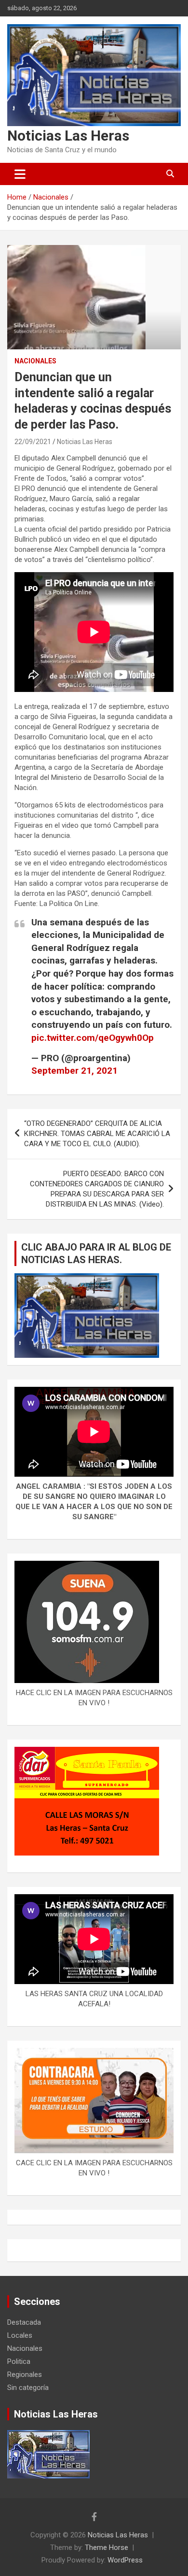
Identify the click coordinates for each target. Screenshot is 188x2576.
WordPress (125, 2560)
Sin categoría (28, 2388)
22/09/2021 (33, 442)
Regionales (25, 2375)
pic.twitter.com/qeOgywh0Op (93, 1038)
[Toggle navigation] (20, 174)
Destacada (24, 2322)
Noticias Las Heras (68, 136)
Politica (19, 2361)
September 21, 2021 (74, 1071)
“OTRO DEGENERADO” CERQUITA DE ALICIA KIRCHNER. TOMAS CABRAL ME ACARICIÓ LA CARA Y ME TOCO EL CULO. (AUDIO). (97, 1134)
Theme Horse (107, 2547)
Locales (20, 2335)
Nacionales (35, 361)
